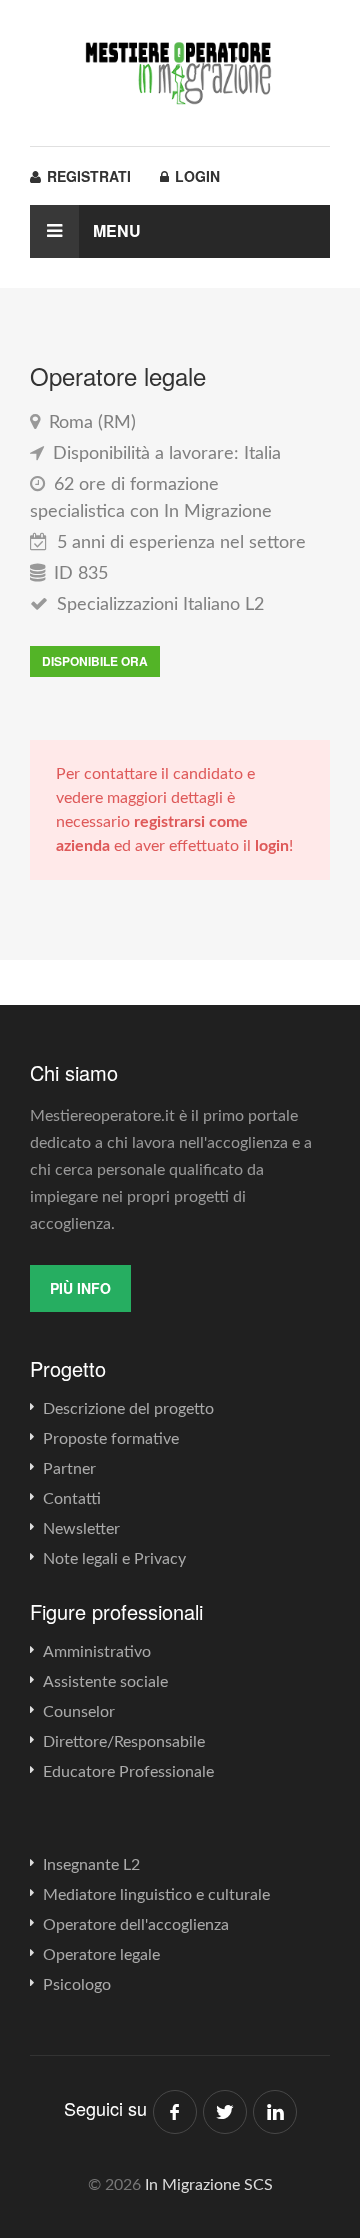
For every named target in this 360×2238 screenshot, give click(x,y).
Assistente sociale (105, 1682)
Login (195, 176)
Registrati (87, 176)
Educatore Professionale (128, 1772)
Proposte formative (111, 1439)
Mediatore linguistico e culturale (156, 1895)
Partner (69, 1469)
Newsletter (81, 1529)
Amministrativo (97, 1652)
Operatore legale (101, 1955)
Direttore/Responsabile (124, 1742)
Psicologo (77, 1985)
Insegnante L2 (91, 1865)
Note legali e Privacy (114, 1559)
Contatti (72, 1499)
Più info (80, 1288)
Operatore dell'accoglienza (136, 1925)
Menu (115, 230)
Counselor (79, 1712)
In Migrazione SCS (209, 2185)
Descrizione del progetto (128, 1409)
